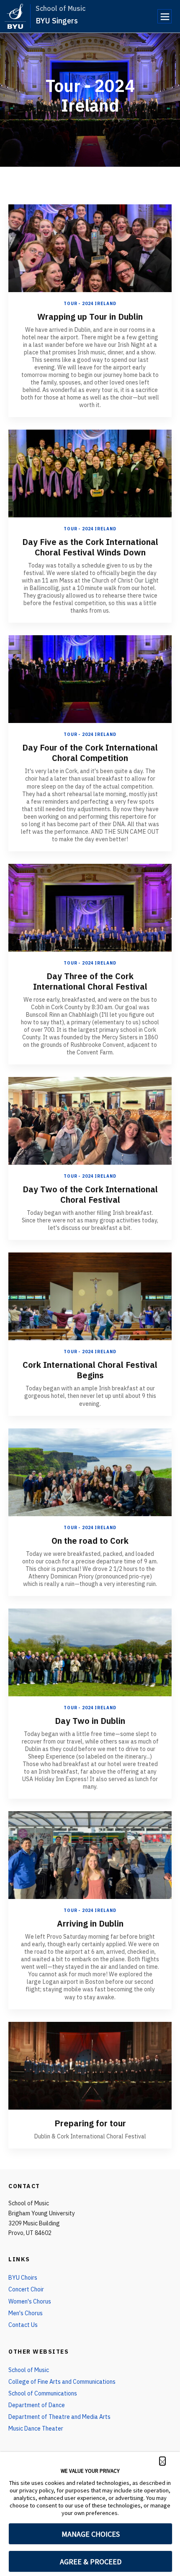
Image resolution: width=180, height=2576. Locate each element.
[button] (162, 2461)
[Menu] (165, 16)
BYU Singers (57, 21)
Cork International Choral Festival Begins (90, 1370)
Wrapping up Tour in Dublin (90, 317)
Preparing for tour (90, 2123)
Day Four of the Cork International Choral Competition (90, 753)
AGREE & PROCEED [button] (91, 2562)
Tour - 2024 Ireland (90, 304)
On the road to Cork (90, 1541)
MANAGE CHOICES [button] (91, 2534)
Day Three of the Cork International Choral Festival (90, 981)
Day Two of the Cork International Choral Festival (90, 1194)
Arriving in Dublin (90, 1923)
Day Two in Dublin (90, 1721)
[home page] (15, 16)
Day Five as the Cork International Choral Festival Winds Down (90, 547)
